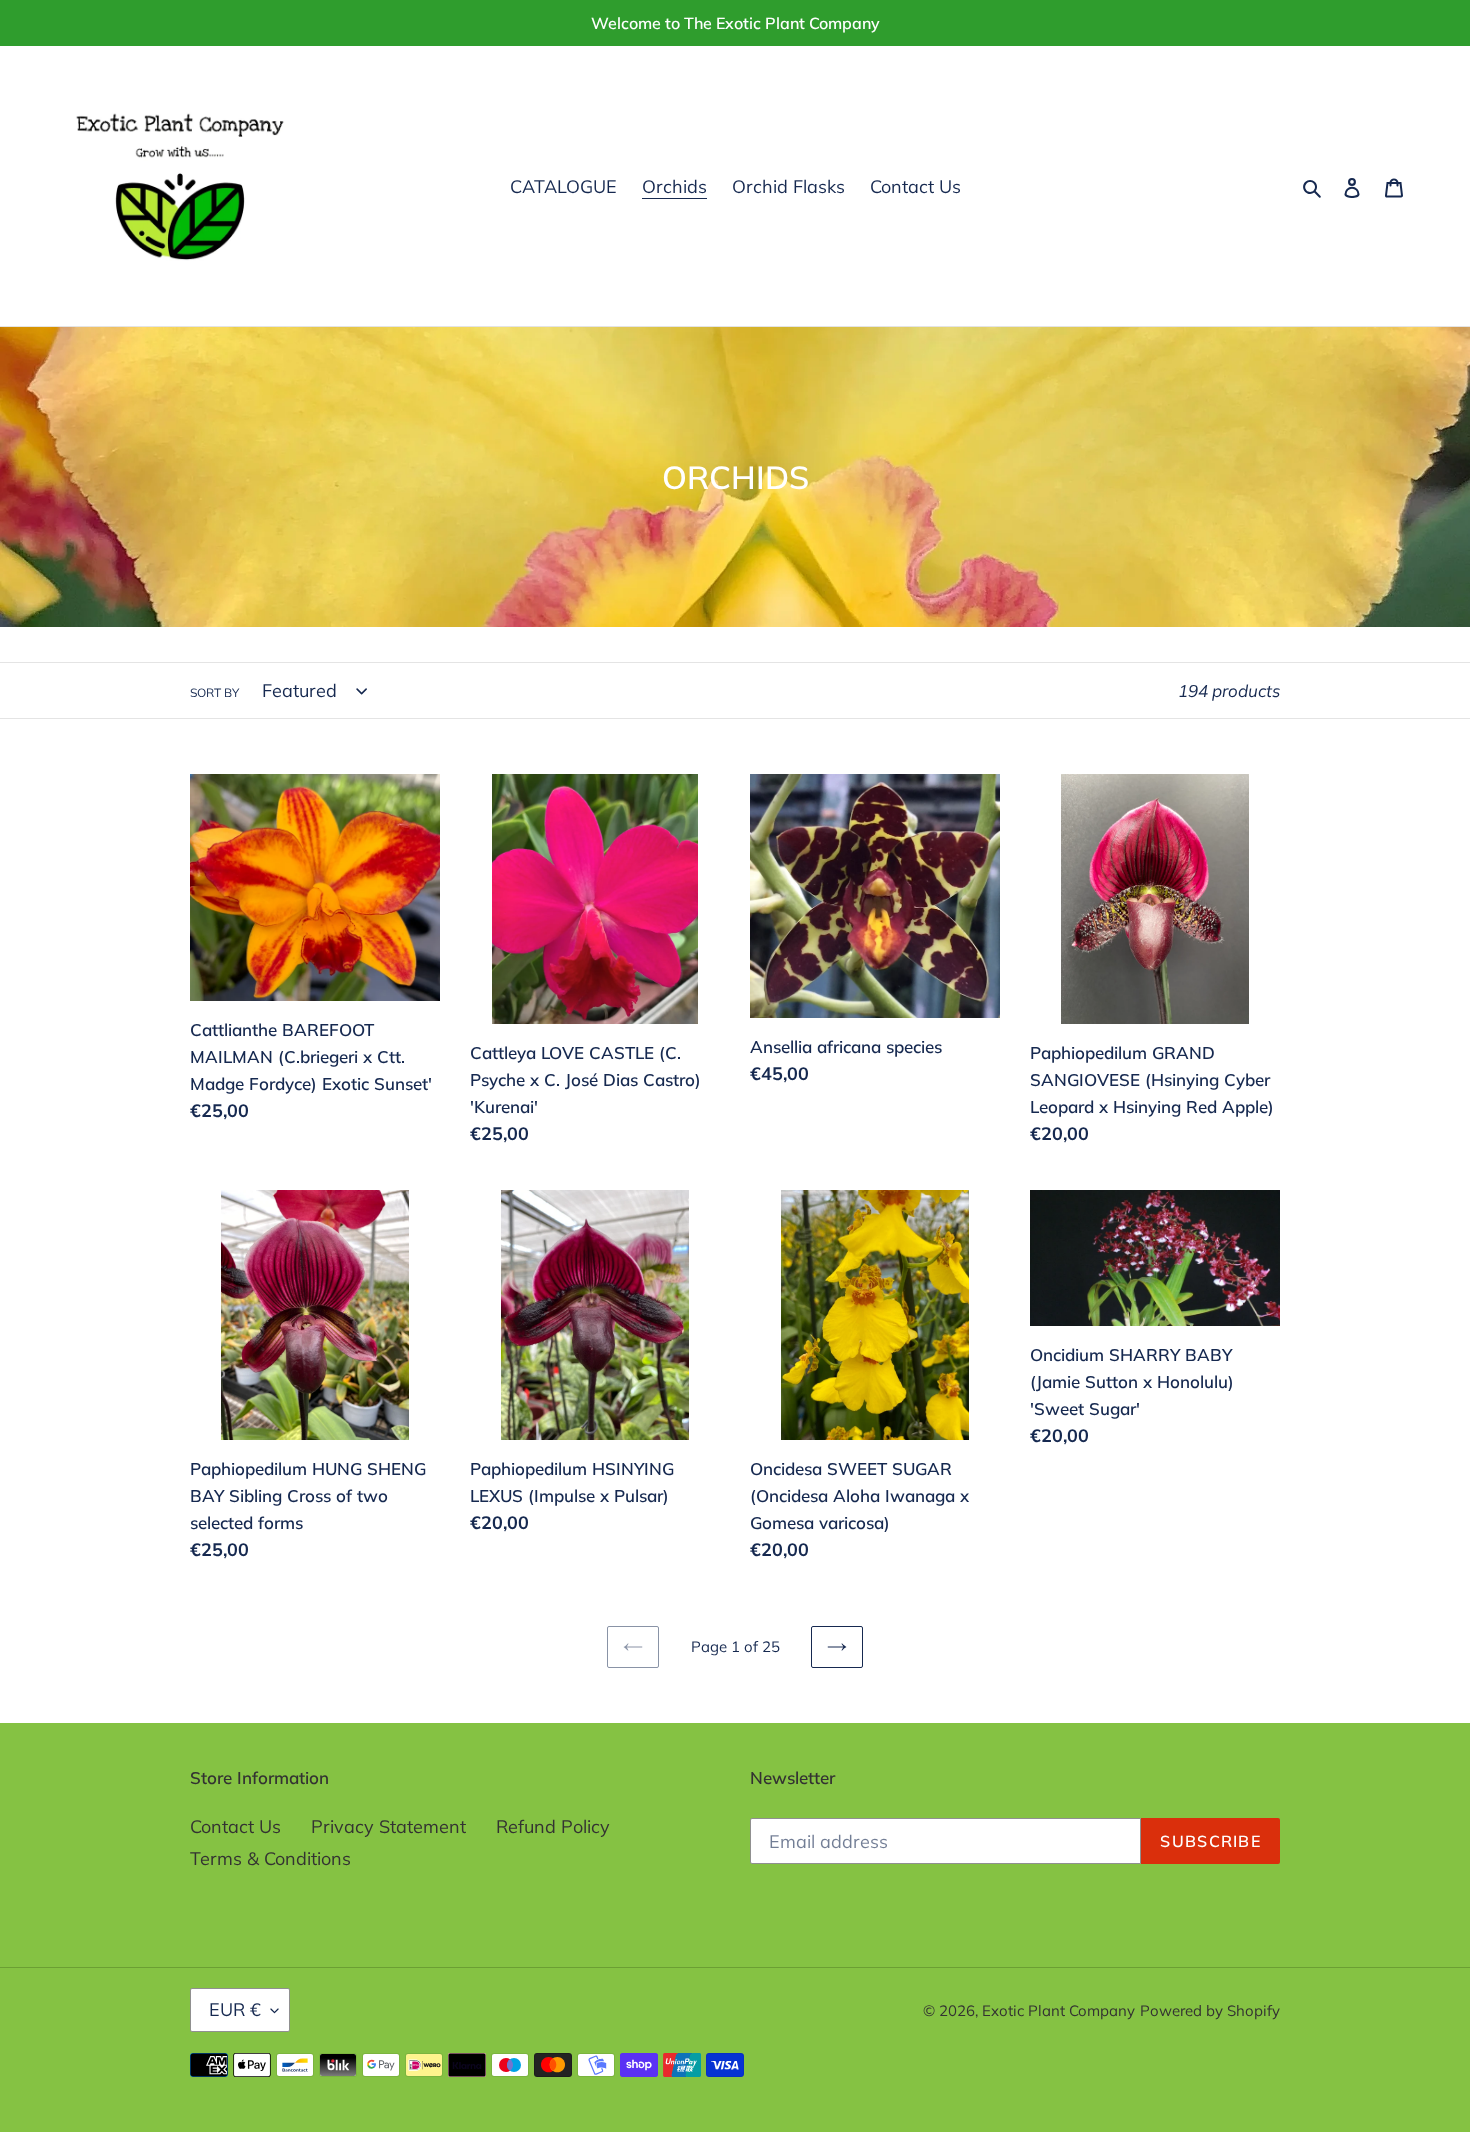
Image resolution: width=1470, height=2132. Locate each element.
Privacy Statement (388, 1826)
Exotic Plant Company (1058, 2010)
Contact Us (235, 1826)
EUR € (235, 2009)
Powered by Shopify (1210, 2010)
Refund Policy (553, 1826)
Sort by (214, 692)
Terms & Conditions (270, 1858)
